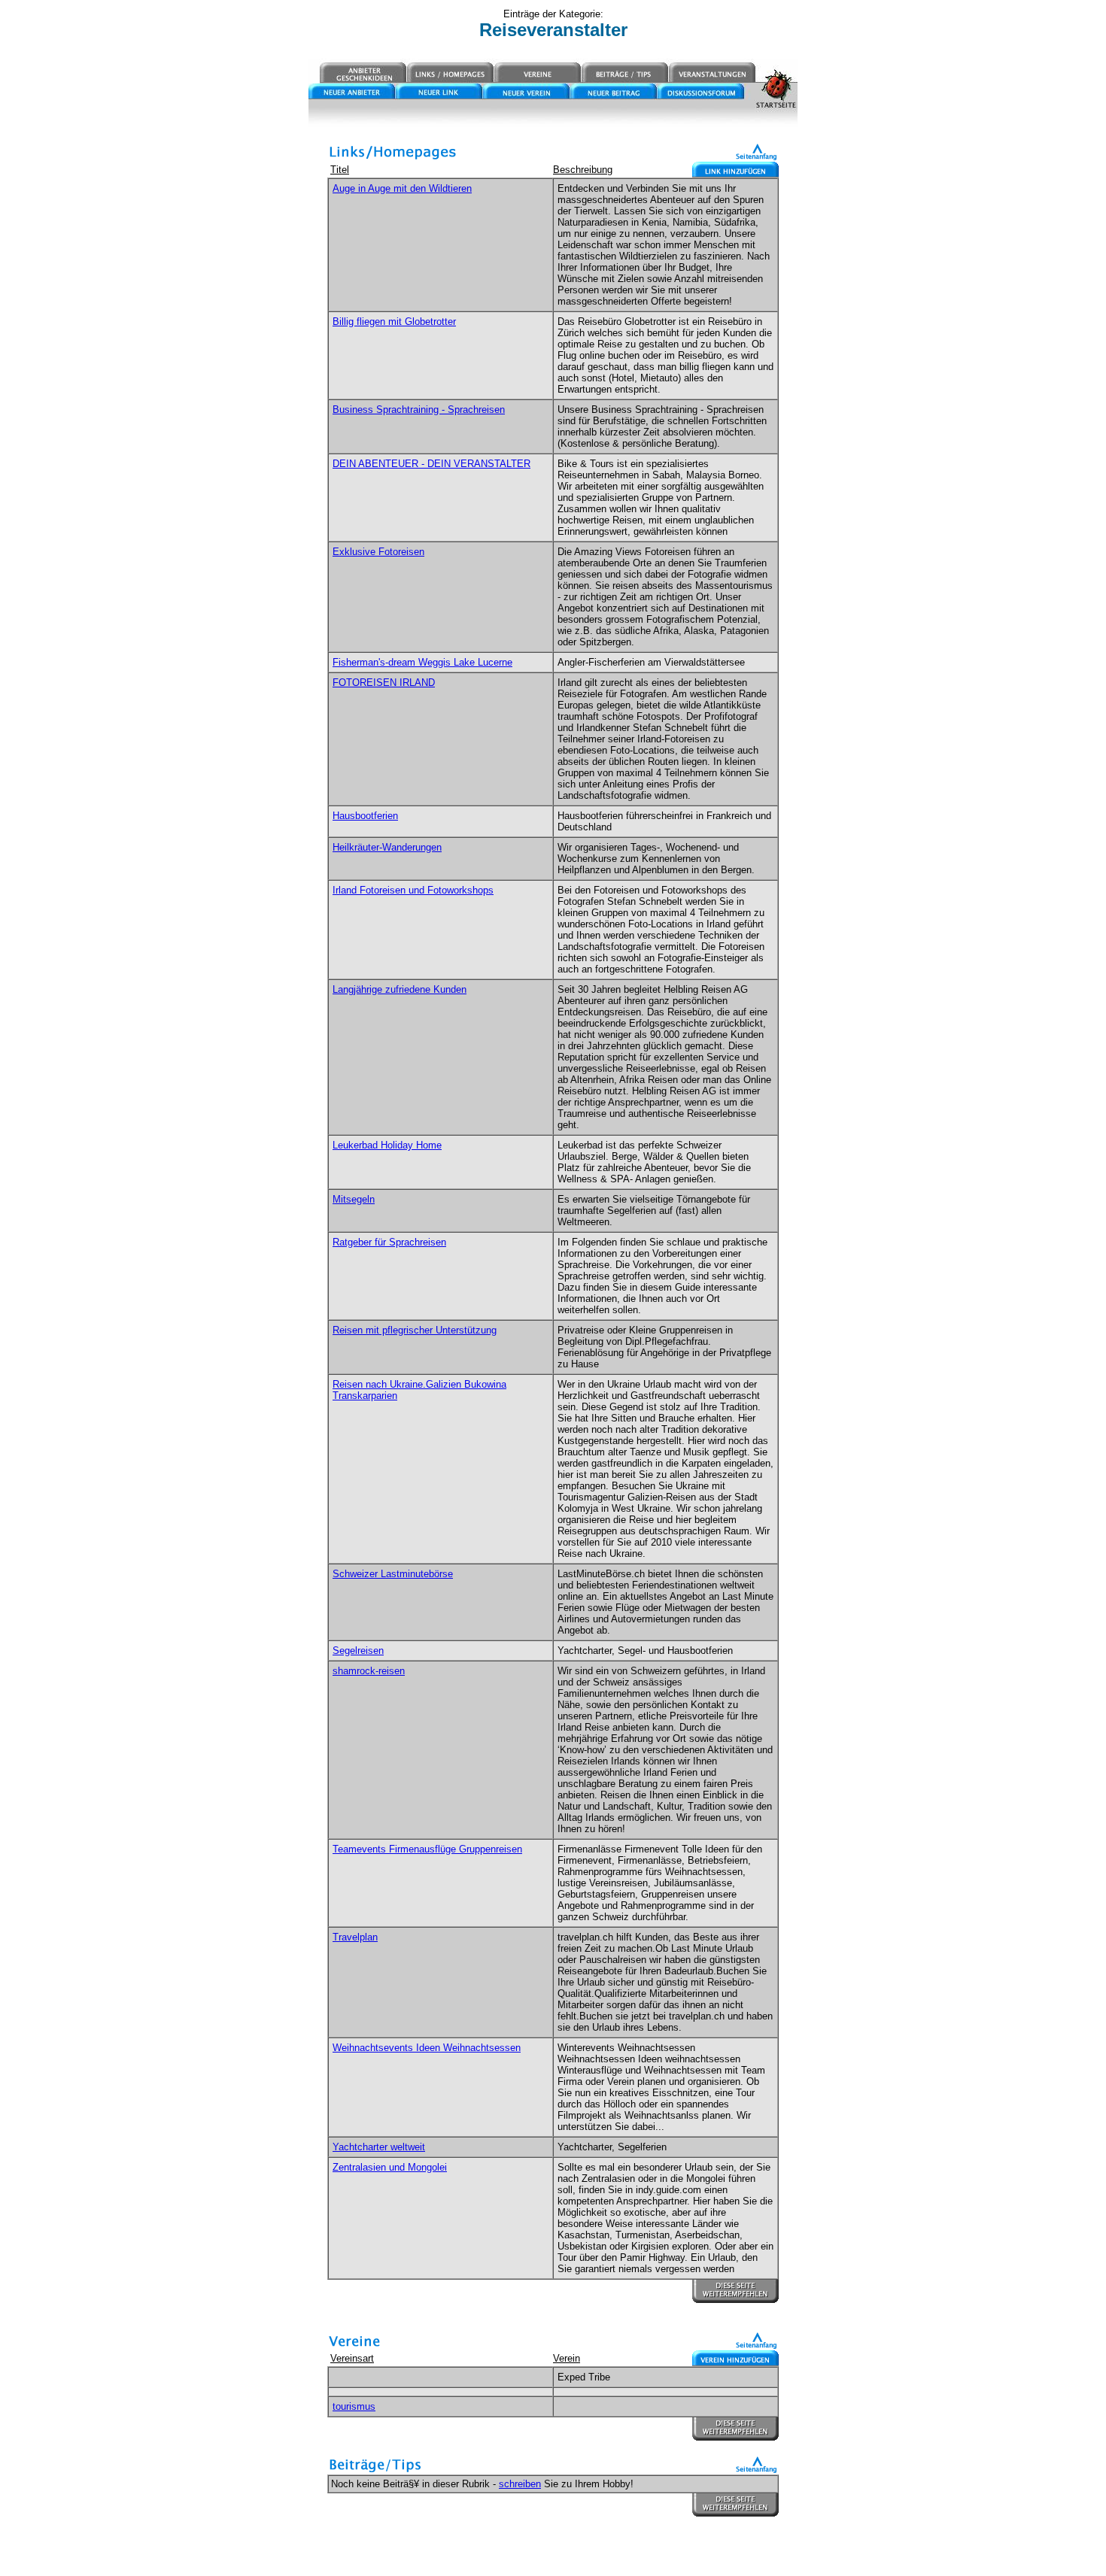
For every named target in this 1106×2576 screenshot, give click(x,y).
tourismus (354, 2406)
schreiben (520, 2484)
